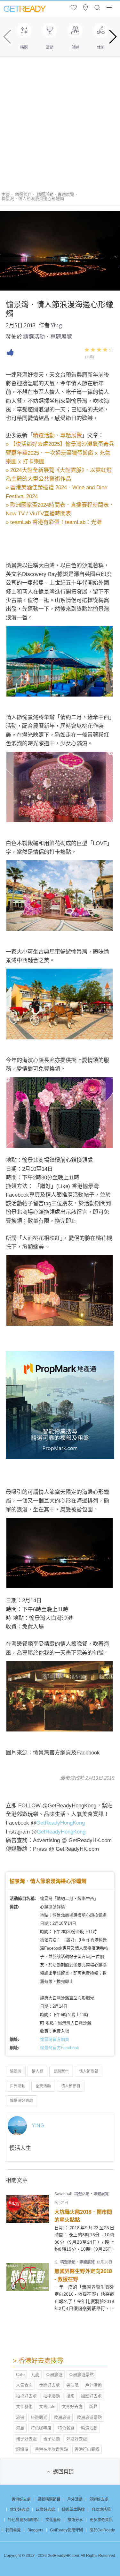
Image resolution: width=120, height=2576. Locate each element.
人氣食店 (24, 2385)
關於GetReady (102, 2530)
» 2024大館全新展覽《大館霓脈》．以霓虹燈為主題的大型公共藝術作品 (59, 475)
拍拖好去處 (26, 2396)
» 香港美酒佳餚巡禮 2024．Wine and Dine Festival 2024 (56, 492)
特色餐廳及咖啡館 (23, 2520)
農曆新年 (61, 2071)
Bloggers (35, 2530)
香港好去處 (21, 2499)
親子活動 (52, 2439)
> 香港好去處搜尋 (38, 2361)
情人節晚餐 (89, 2071)
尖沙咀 (72, 2385)
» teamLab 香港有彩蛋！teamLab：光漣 (54, 522)
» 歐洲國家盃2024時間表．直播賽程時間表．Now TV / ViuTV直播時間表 (60, 509)
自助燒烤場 (101, 2510)
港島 (20, 2428)
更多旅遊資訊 (101, 2520)
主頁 (6, 194)
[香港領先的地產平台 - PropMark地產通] (60, 1457)
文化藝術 (24, 2406)
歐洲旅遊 (62, 2417)
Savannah (63, 2194)
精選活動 (89, 2428)
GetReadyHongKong (60, 1823)
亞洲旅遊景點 (81, 2375)
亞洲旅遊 (54, 2375)
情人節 (37, 2071)
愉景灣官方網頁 (55, 2039)
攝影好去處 (91, 2396)
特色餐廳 (66, 2428)
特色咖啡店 (41, 2428)
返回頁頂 (63, 2472)
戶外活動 (18, 2086)
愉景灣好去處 (21, 2101)
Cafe (20, 2375)
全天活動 (43, 2086)
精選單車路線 (73, 2510)
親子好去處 (26, 2439)
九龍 (35, 2375)
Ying (56, 325)
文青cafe (47, 2406)
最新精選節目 (49, 2499)
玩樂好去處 (45, 2510)
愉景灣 (16, 2071)
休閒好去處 (49, 2385)
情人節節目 (71, 2086)
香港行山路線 (87, 2449)
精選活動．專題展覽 (56, 194)
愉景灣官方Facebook (60, 2048)
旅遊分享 (75, 2520)
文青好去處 (72, 2406)
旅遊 (20, 2417)
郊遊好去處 (77, 2439)
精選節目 (23, 194)
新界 (93, 2406)
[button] (112, 37)
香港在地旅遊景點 (52, 2449)
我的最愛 (13, 2530)
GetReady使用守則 (66, 2530)
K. (56, 2262)
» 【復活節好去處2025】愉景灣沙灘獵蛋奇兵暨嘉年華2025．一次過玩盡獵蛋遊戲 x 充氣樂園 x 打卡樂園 (60, 453)
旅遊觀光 (39, 2417)
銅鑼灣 (22, 2449)
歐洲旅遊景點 (89, 2417)
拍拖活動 (52, 2396)
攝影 (70, 2396)
